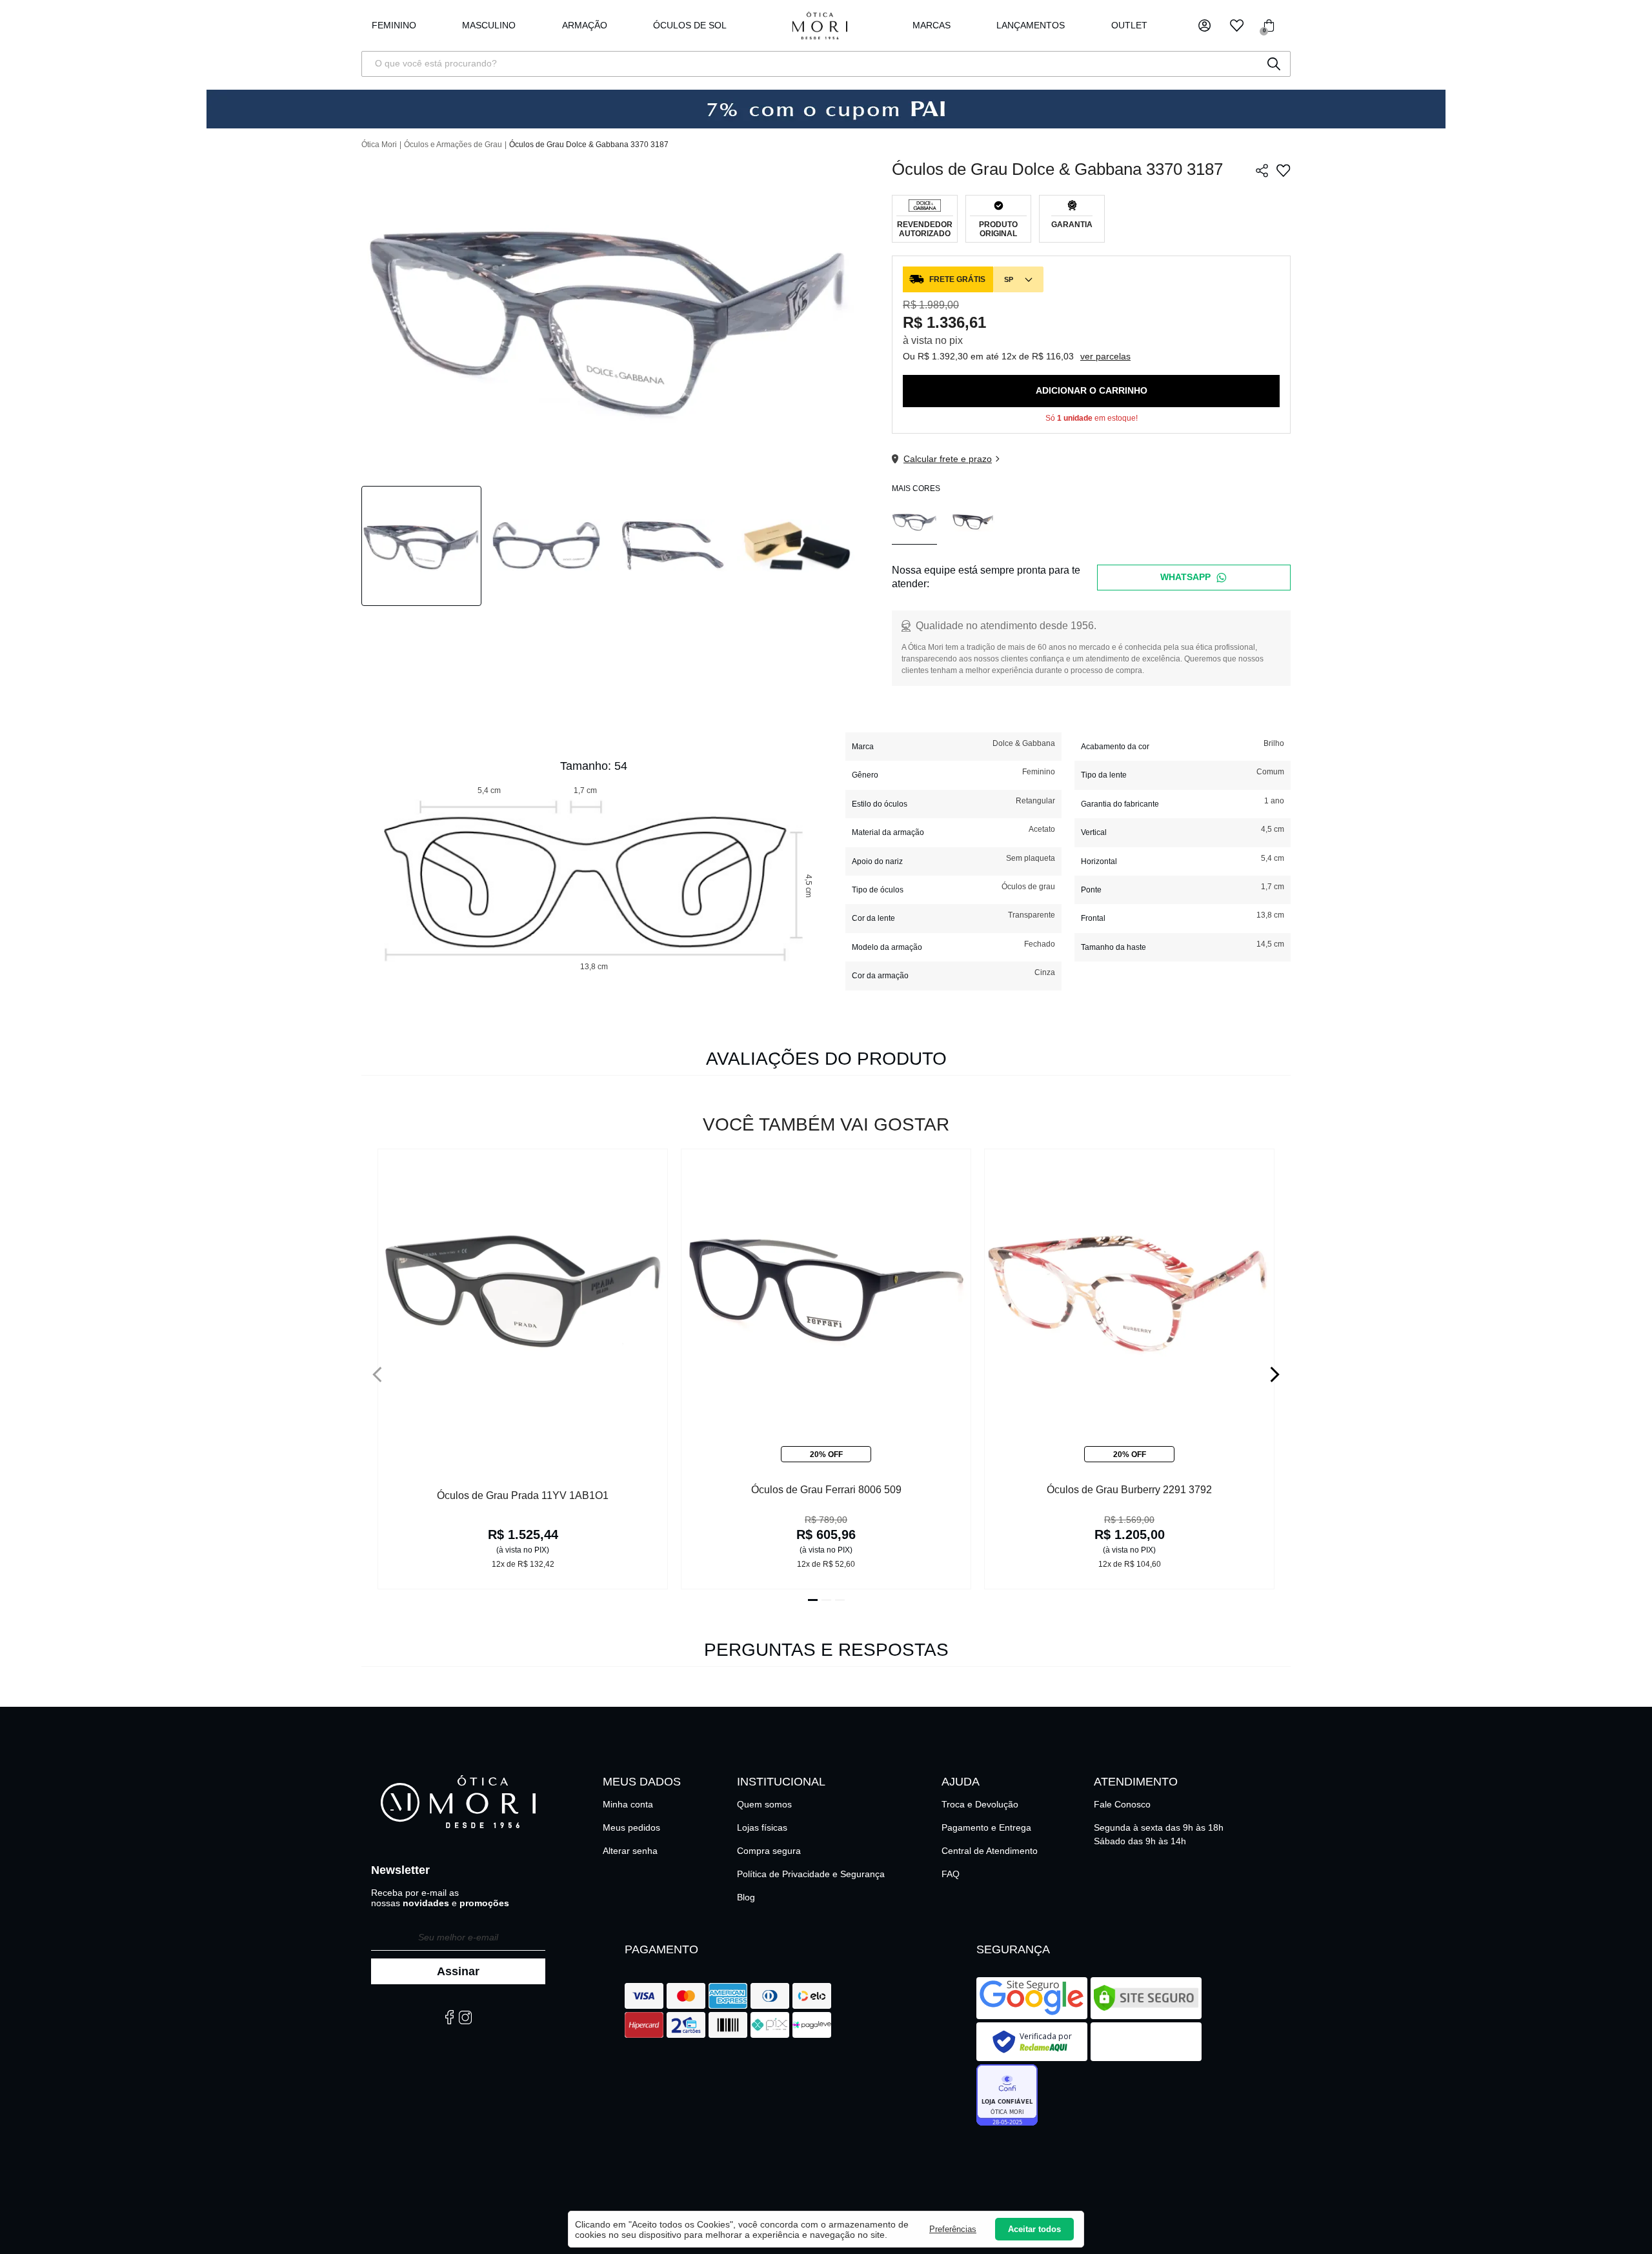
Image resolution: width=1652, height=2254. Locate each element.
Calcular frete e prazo (948, 459)
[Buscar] (1274, 64)
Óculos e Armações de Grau (453, 145)
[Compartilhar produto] (1262, 171)
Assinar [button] (458, 1971)
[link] (690, 26)
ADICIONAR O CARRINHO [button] (1092, 390)
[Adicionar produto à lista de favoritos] (1283, 171)
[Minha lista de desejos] (1237, 25)
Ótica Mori (379, 145)
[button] (1204, 25)
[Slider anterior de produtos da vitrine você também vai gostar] (377, 1374)
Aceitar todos (1034, 2229)
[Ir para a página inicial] (820, 25)
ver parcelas (1105, 356)
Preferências (953, 2229)
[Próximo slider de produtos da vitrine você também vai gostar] (1275, 1374)
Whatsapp (1185, 577)
